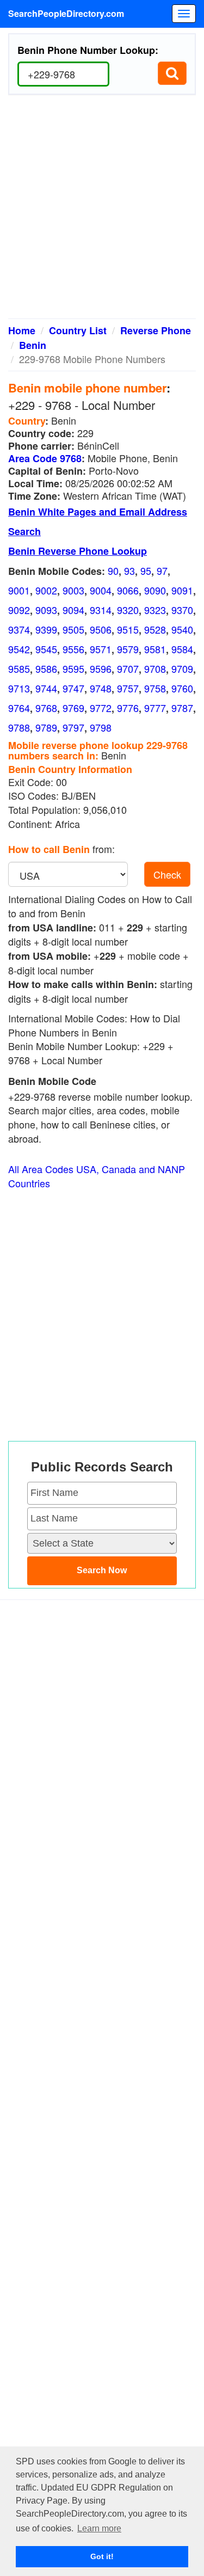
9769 (73, 708)
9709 (182, 668)
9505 (73, 629)
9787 (182, 708)
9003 (73, 590)
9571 (101, 649)
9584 (182, 649)
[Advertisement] (102, 211)
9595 (73, 668)
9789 (46, 727)
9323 (155, 610)
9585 (19, 668)
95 (146, 571)
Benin (33, 345)
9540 (182, 629)
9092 (19, 610)
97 (162, 571)
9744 (46, 688)
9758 (155, 688)
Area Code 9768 (45, 458)
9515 (128, 629)
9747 (73, 688)
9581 (155, 649)
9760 (182, 688)
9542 (19, 649)
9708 (155, 668)
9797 (73, 727)
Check (167, 874)
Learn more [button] (99, 2528)
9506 (101, 629)
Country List (78, 330)
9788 (19, 727)
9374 (19, 629)
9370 (182, 610)
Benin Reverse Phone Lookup (78, 551)
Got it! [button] (102, 2556)
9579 (128, 649)
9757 (128, 688)
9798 (101, 727)
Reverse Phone (156, 330)
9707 (128, 668)
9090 (155, 590)
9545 (46, 649)
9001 (19, 590)
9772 (101, 708)
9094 (73, 610)
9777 (155, 708)
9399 (46, 629)
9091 (182, 590)
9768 (46, 708)
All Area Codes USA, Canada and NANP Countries (97, 1176)
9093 (46, 610)
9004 (101, 590)
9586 (46, 668)
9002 (46, 590)
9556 (73, 649)
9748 (101, 688)
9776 (128, 708)
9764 (19, 708)
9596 (101, 668)
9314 (101, 610)
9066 (128, 590)
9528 (155, 629)
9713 (19, 688)
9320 (128, 610)
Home (22, 330)
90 (113, 571)
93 (129, 571)
